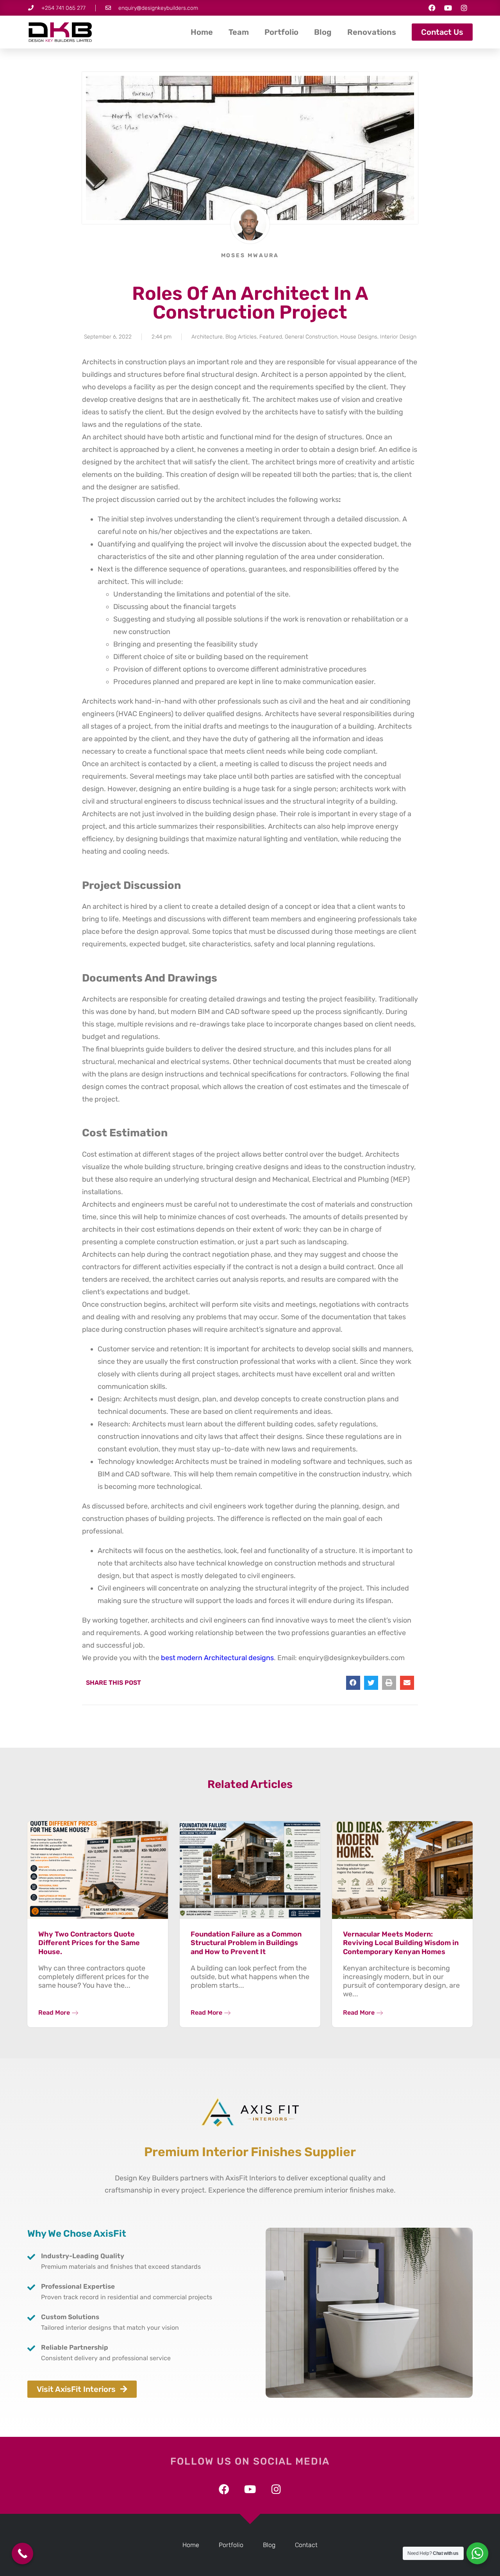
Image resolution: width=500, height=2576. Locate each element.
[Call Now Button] (22, 2554)
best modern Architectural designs (217, 1658)
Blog (323, 32)
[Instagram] (464, 8)
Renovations (372, 32)
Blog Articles (241, 337)
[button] (353, 1683)
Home (202, 32)
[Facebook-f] (432, 8)
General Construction (311, 337)
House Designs (359, 337)
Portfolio (281, 32)
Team (239, 32)
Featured (271, 337)
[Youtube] (448, 8)
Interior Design (398, 337)
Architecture (207, 337)
